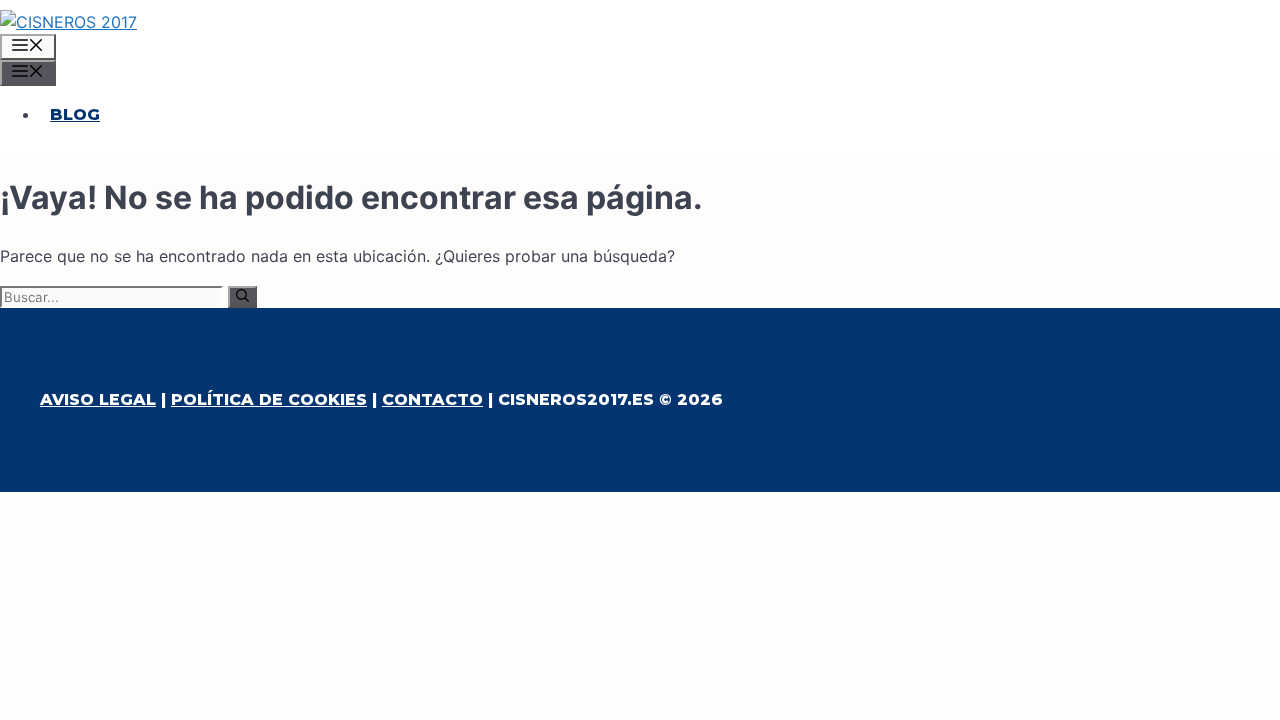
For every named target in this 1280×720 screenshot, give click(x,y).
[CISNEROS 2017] (68, 22)
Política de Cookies (269, 399)
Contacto (432, 399)
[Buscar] (242, 297)
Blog (75, 114)
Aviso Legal (98, 399)
